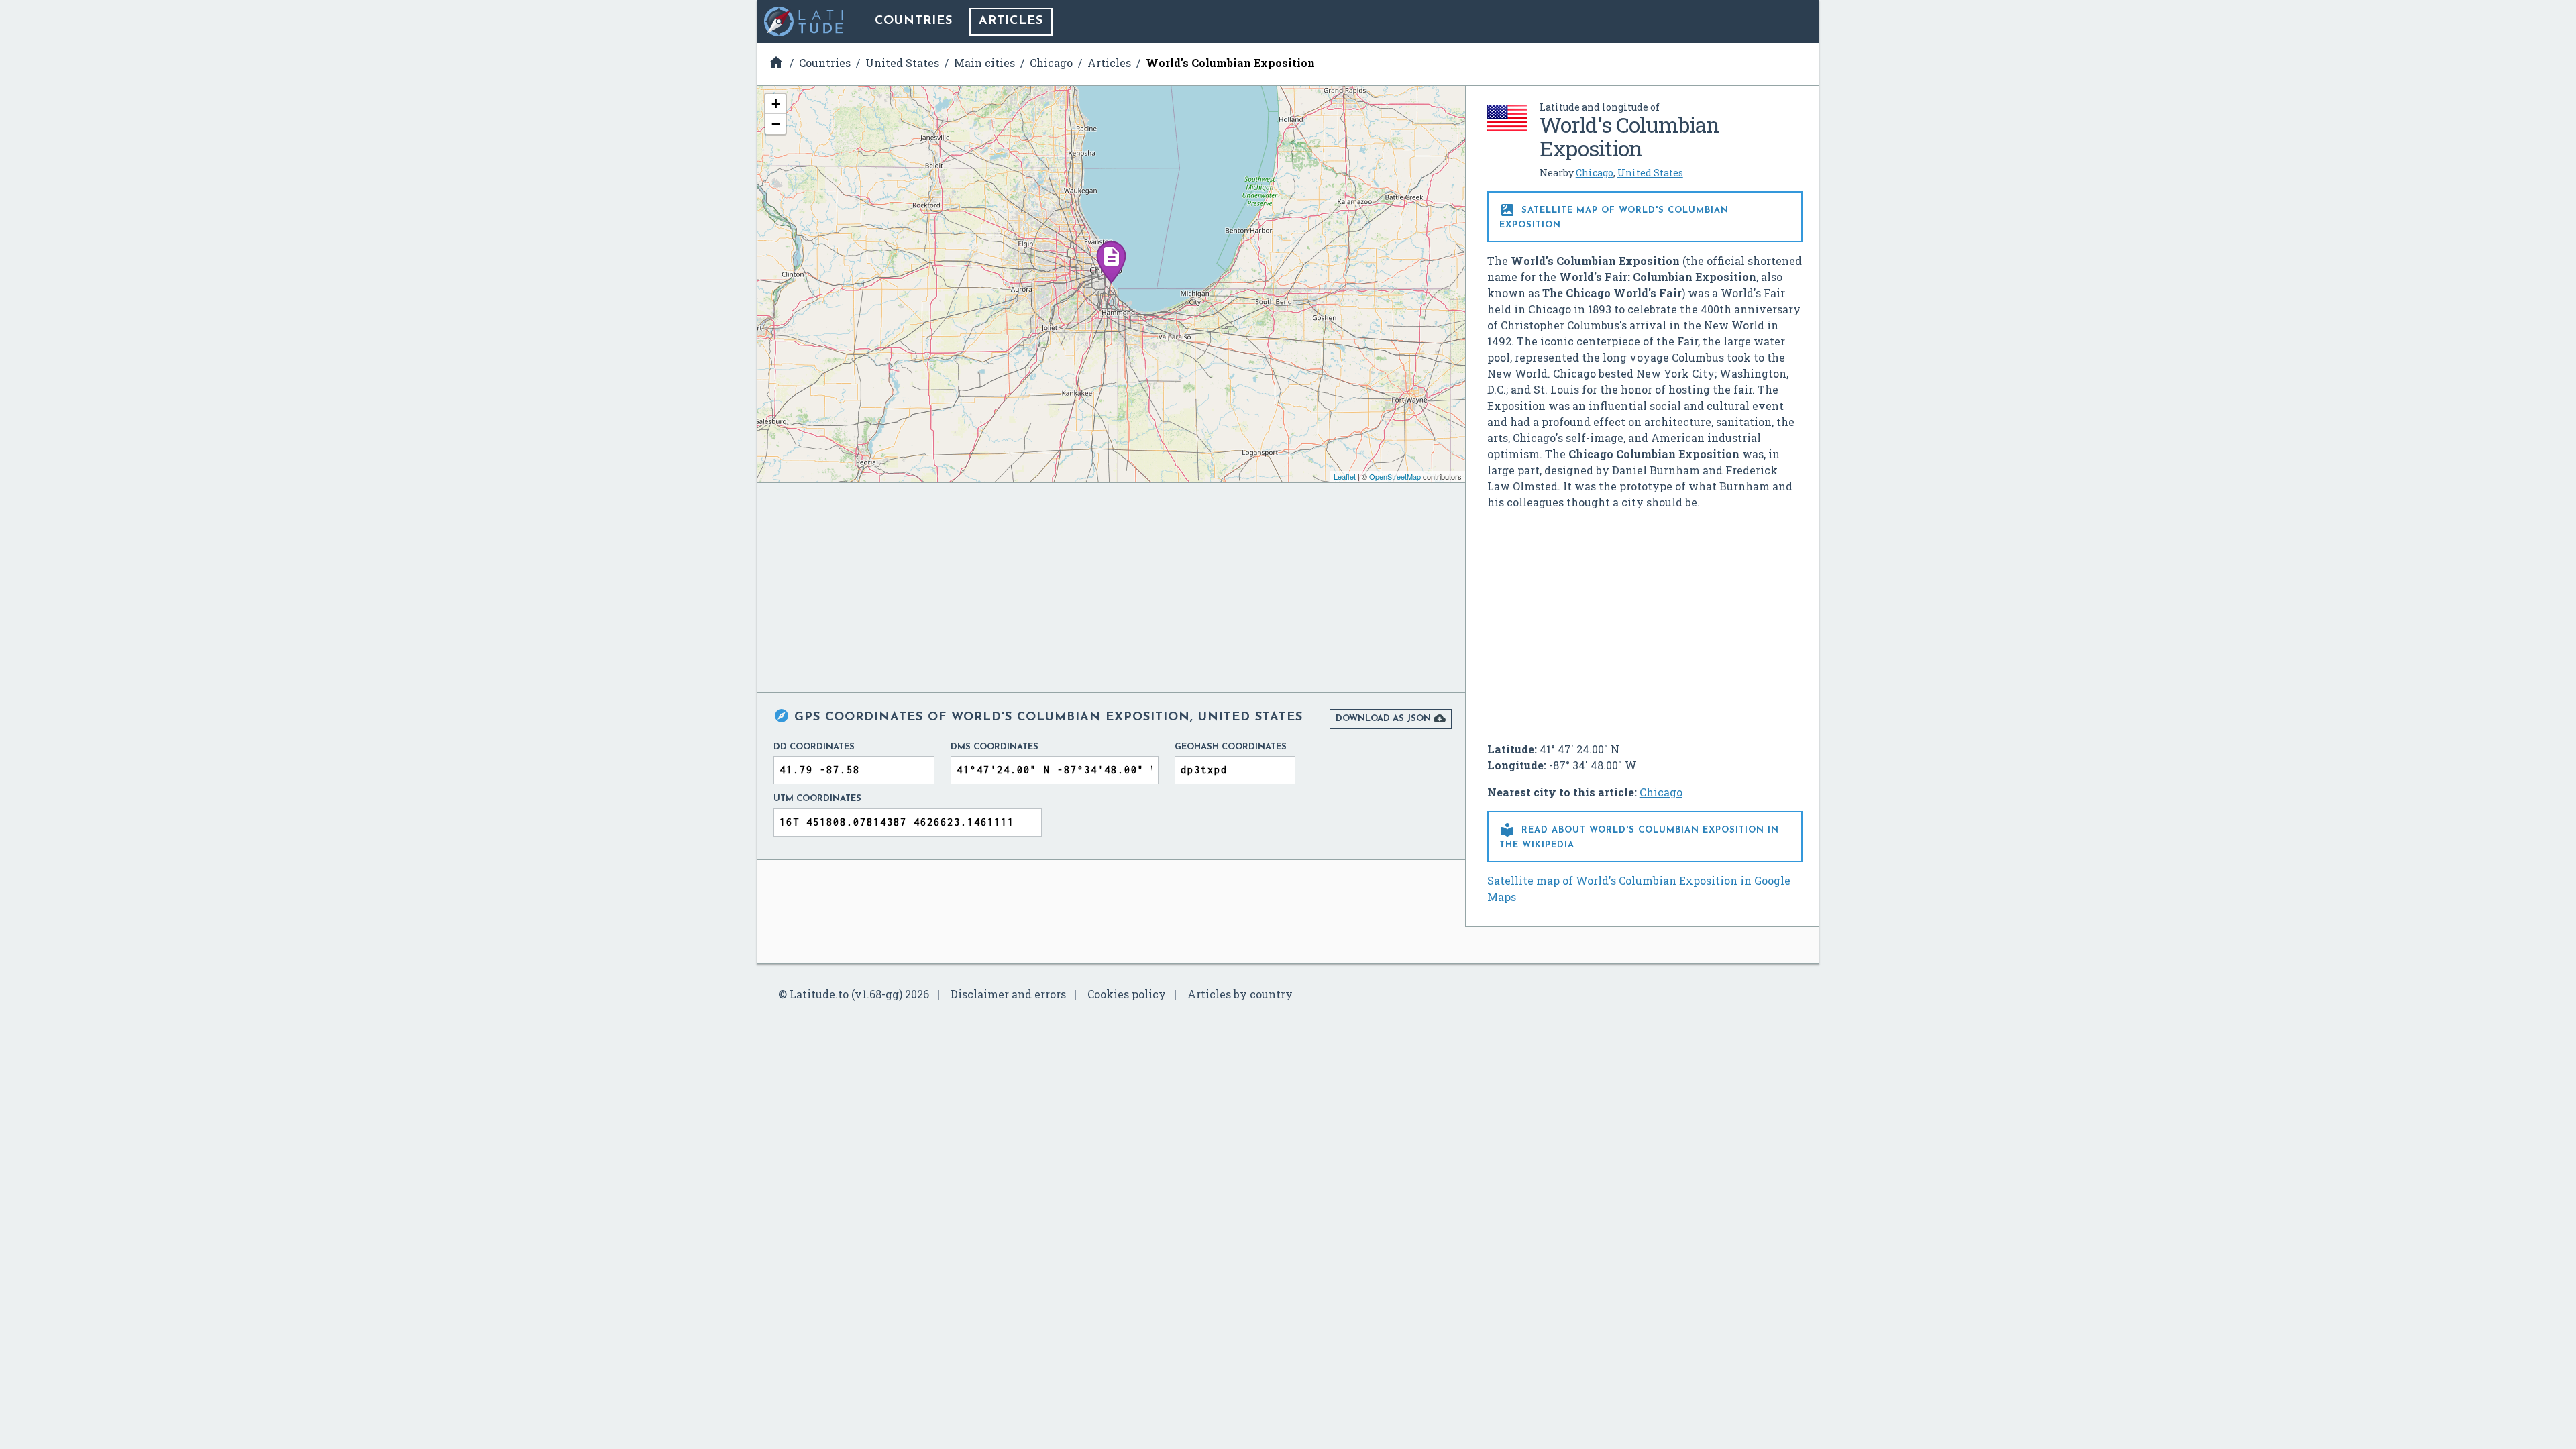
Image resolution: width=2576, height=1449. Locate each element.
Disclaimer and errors (1008, 994)
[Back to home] (804, 21)
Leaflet (1345, 476)
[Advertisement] (1645, 621)
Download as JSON (1391, 718)
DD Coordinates (814, 747)
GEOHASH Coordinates (1231, 747)
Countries (914, 21)
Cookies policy (1127, 994)
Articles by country (1240, 994)
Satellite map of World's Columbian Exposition (1614, 216)
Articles (1011, 21)
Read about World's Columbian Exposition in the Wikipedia (1639, 836)
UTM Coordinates (817, 799)
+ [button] (776, 104)
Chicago (1595, 173)
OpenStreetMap (1395, 476)
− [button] (776, 124)
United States (1650, 173)
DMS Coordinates (995, 747)
